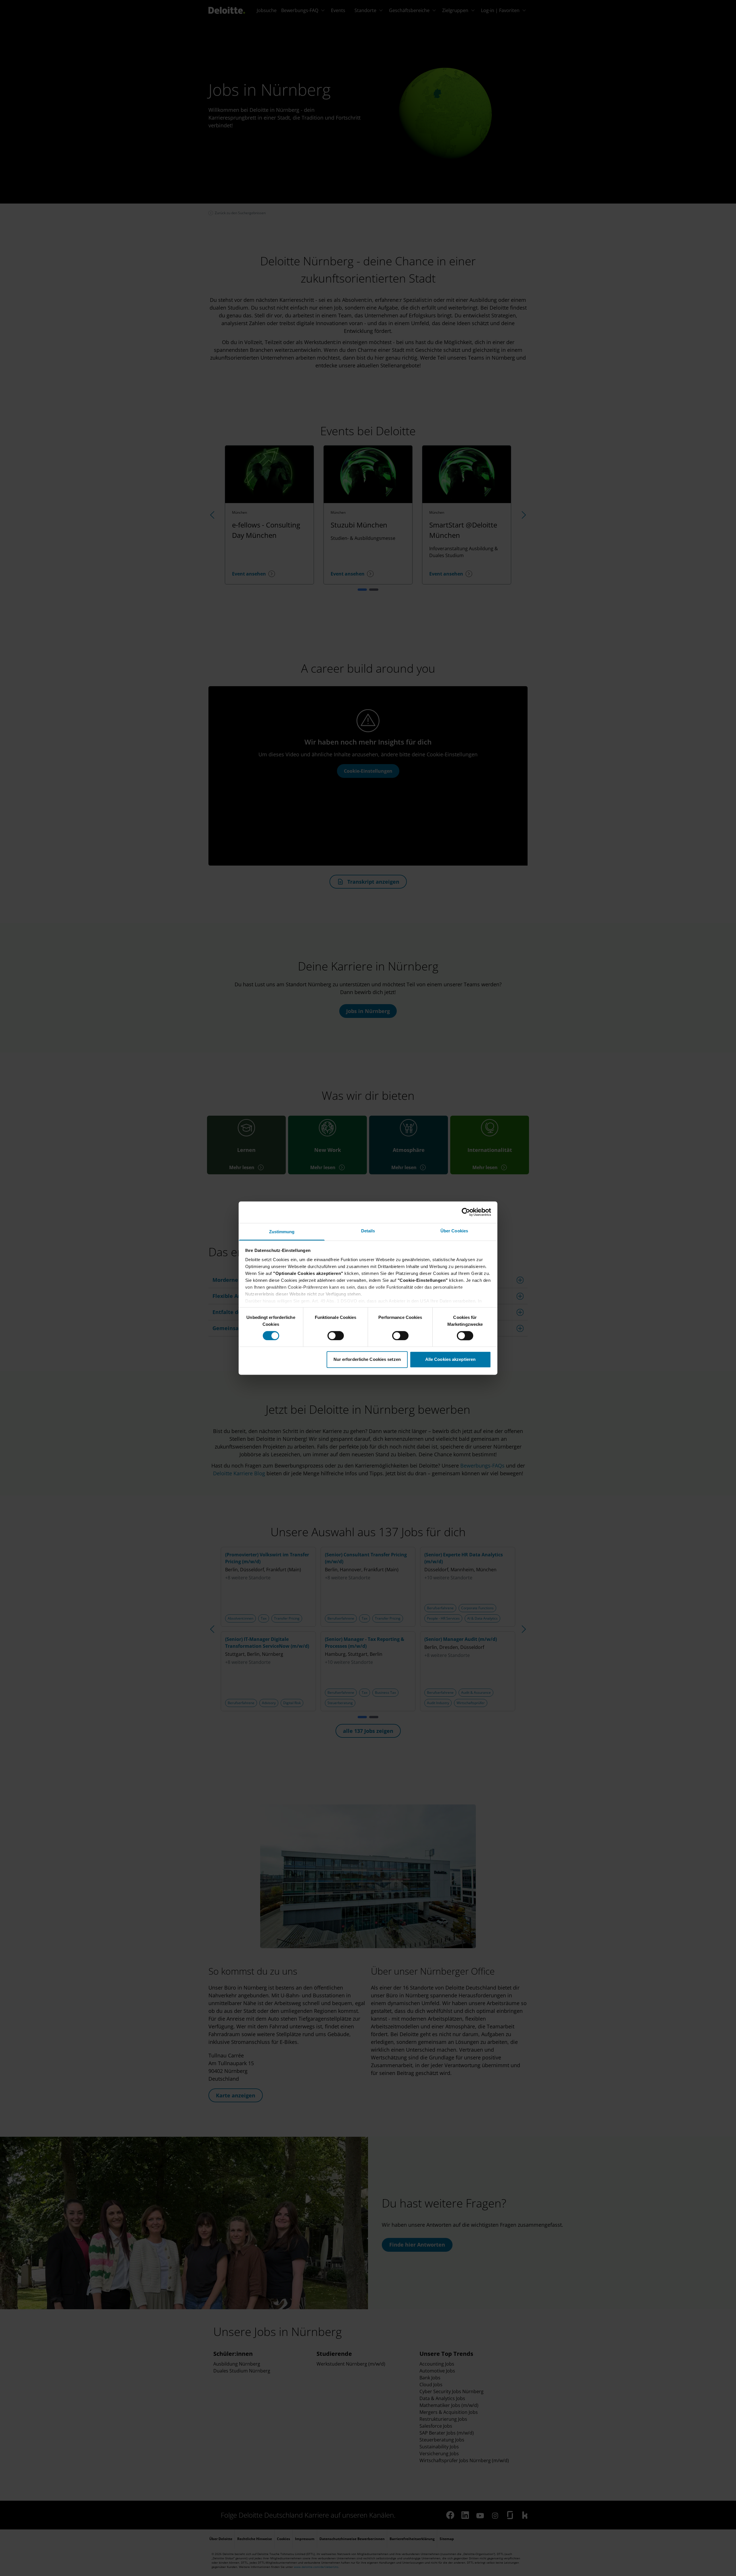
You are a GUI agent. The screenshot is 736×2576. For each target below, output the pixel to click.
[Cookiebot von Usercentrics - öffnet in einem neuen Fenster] (466, 1212)
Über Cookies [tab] (454, 1231)
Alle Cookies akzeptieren (450, 1360)
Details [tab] (368, 1231)
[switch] (336, 1336)
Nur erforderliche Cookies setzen (367, 1360)
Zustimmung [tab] (282, 1232)
